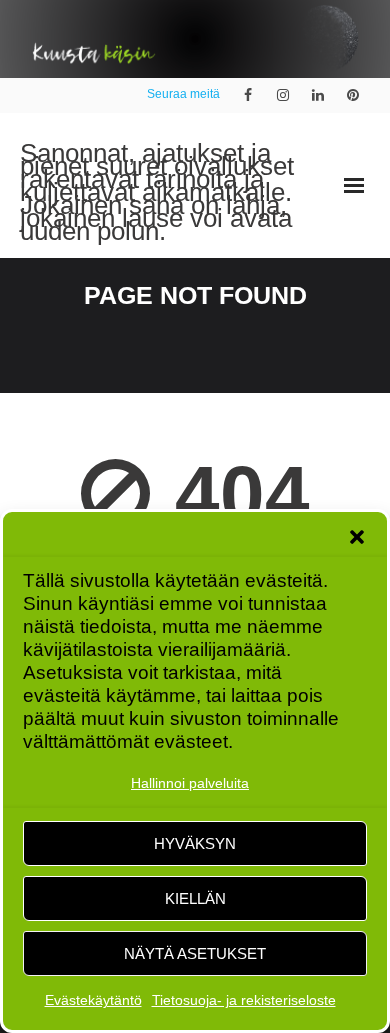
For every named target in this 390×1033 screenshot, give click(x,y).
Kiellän (195, 898)
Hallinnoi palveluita (190, 783)
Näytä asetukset (195, 953)
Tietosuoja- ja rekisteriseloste (244, 1000)
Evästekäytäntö (93, 1000)
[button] (357, 537)
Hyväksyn (195, 843)
